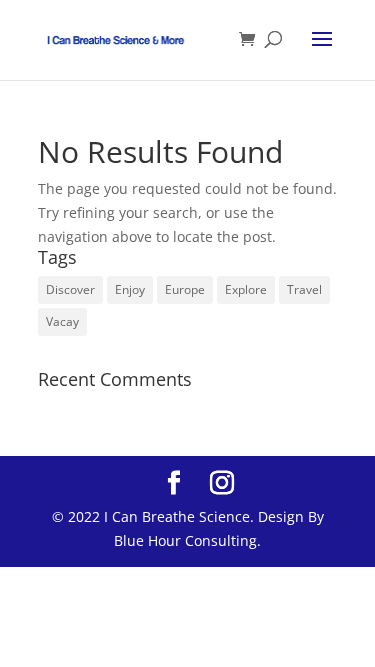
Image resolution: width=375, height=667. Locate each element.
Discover (70, 289)
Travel (304, 289)
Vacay (62, 321)
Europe (185, 289)
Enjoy (130, 289)
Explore (246, 289)
